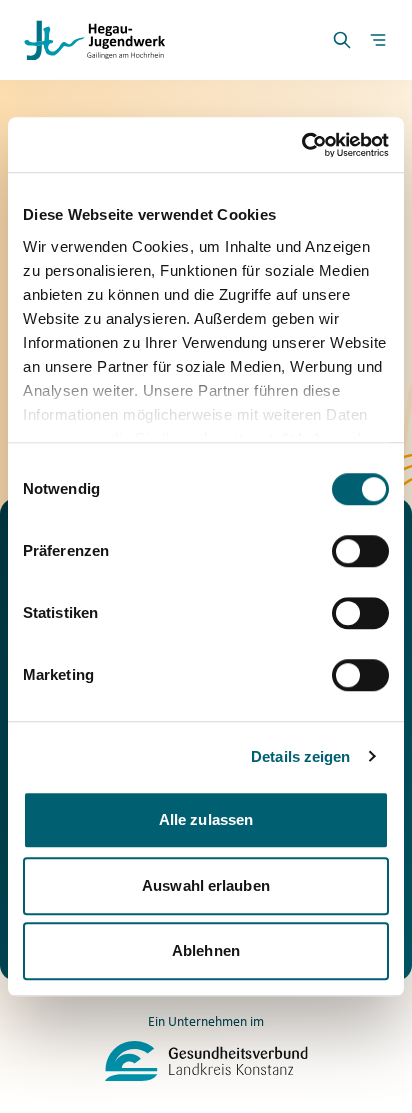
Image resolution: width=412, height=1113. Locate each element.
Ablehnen (206, 950)
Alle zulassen (206, 819)
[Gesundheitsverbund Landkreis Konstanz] (206, 1061)
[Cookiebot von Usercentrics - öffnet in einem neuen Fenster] (301, 145)
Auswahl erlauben (206, 885)
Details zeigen (300, 756)
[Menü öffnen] (378, 40)
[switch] (360, 551)
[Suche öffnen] (342, 40)
